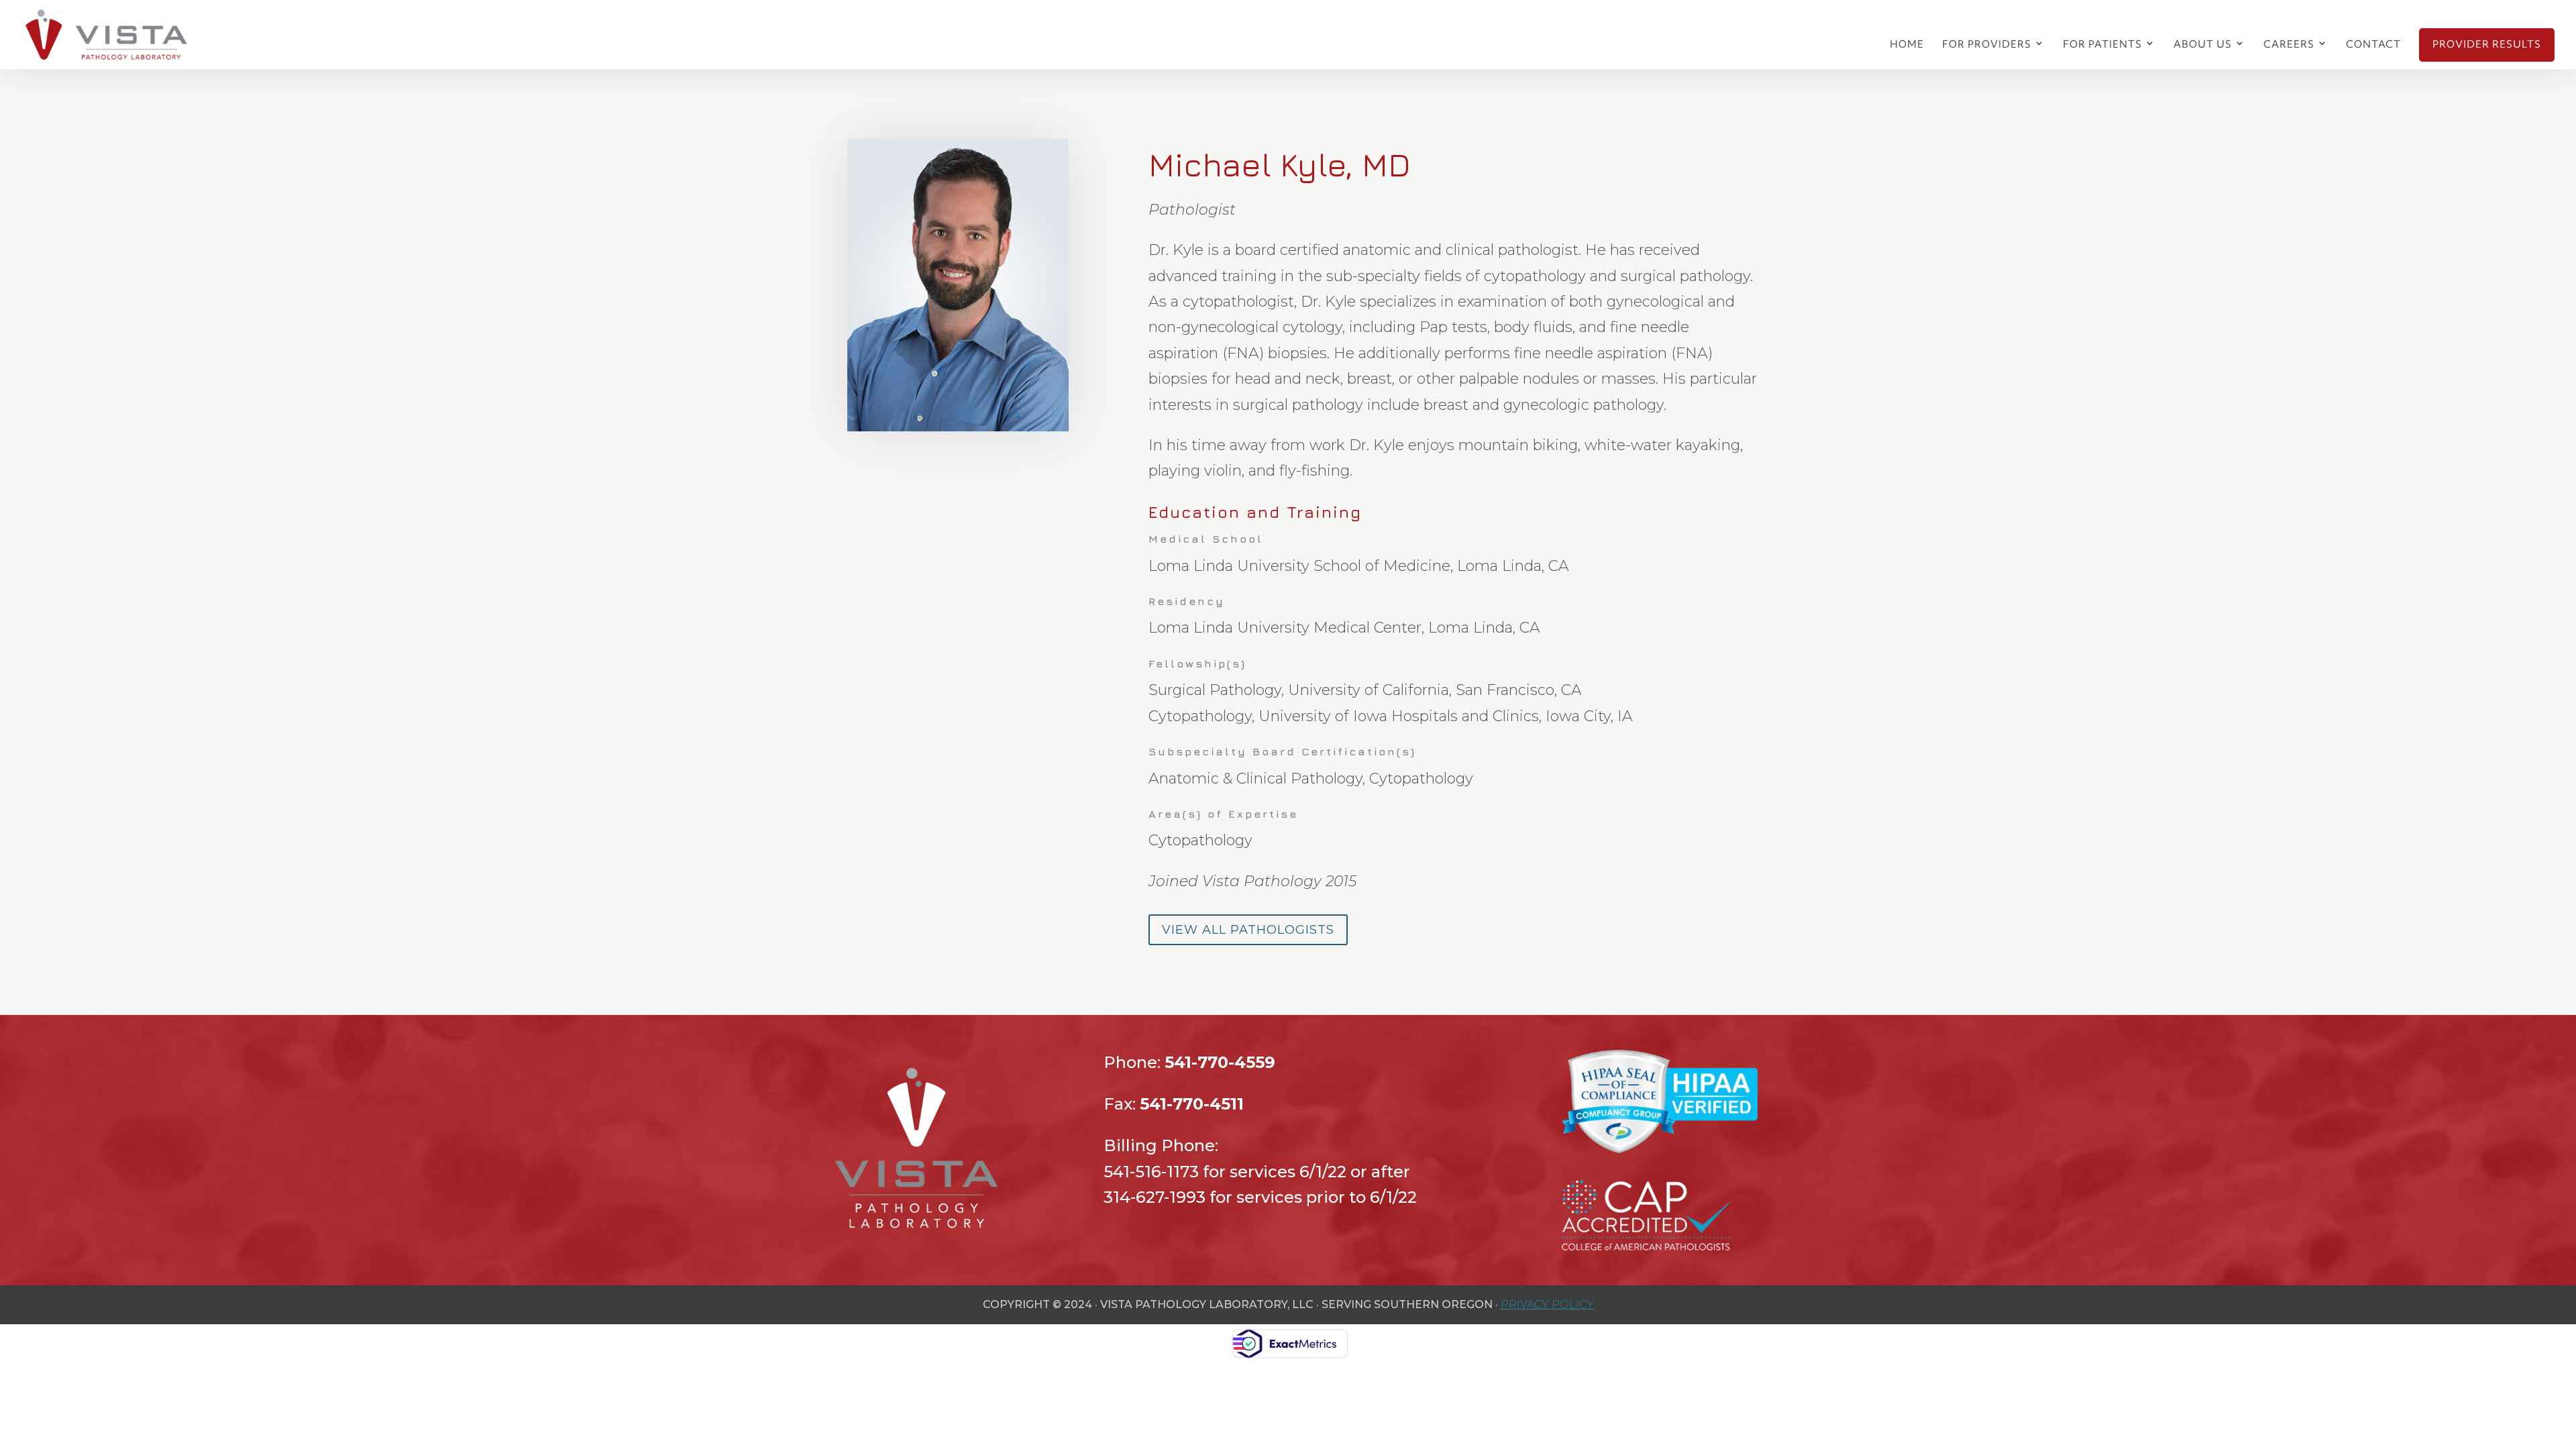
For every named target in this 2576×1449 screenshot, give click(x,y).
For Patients (2102, 45)
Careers (2289, 45)
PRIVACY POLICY (1547, 1304)
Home (1907, 45)
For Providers (1987, 45)
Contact (2373, 45)
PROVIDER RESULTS (2487, 45)
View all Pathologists (1248, 930)
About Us (2203, 45)
